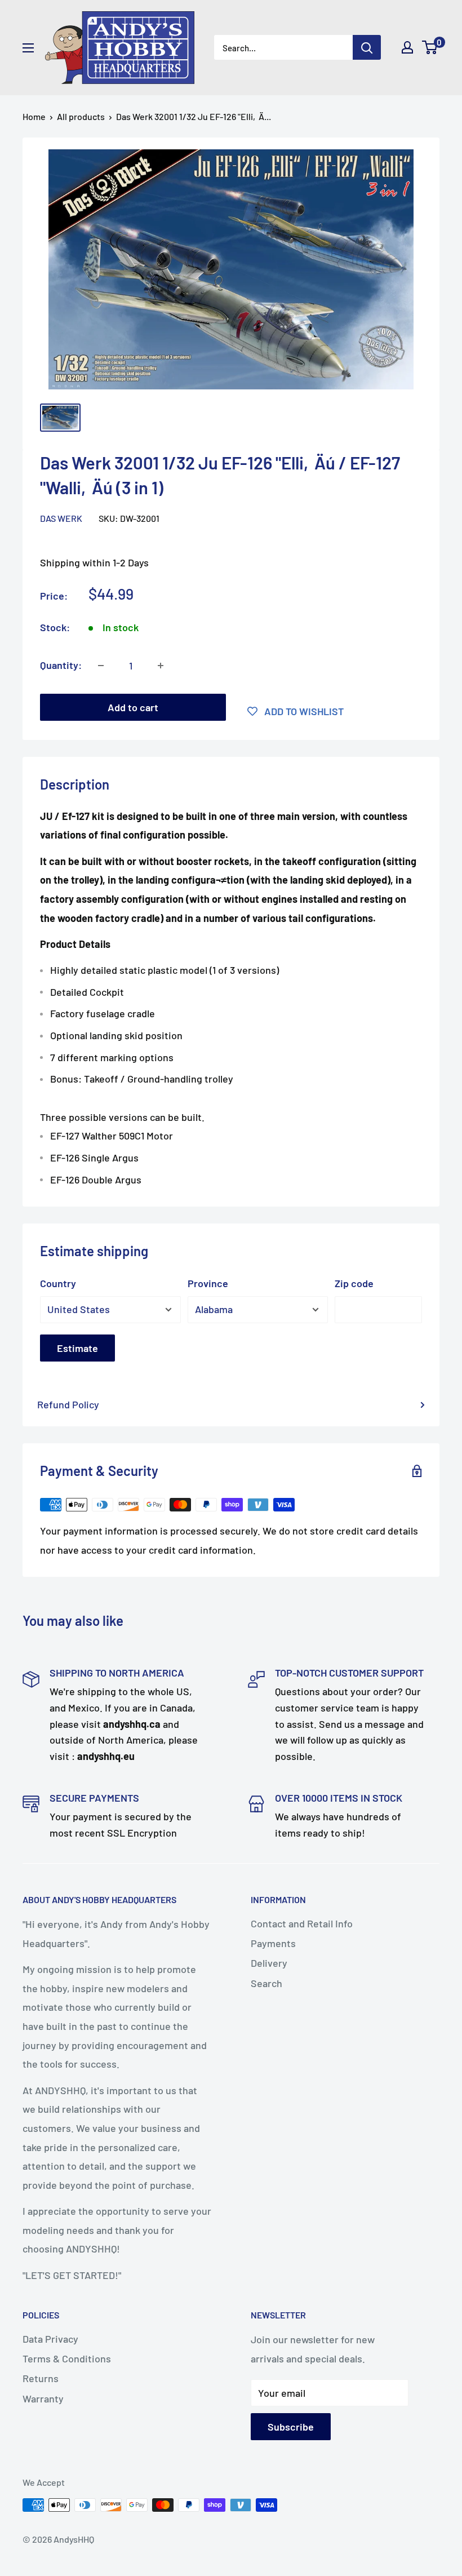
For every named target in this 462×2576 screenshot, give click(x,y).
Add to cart (133, 707)
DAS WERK (61, 518)
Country (58, 1283)
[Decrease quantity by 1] (101, 666)
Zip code (354, 1283)
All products (81, 116)
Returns (41, 2378)
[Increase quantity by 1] (161, 666)
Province (208, 1283)
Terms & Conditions (67, 2358)
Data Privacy (50, 2339)
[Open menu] (28, 48)
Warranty (43, 2398)
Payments (273, 1943)
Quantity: (61, 665)
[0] (430, 47)
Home (34, 116)
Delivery (269, 1963)
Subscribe (291, 2427)
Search (266, 1983)
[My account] (407, 47)
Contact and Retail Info (302, 1923)
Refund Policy (68, 1404)
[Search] (367, 47)
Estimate (77, 1348)
